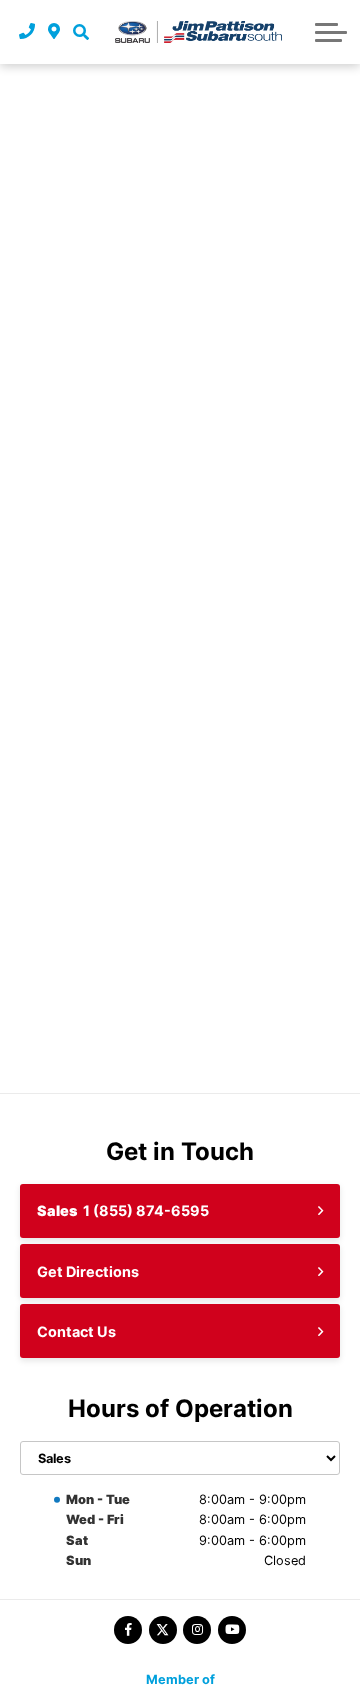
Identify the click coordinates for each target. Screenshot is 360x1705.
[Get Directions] (54, 32)
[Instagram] (197, 1630)
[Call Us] (27, 32)
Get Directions (88, 1271)
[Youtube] (232, 1630)
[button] (80, 32)
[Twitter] (163, 1630)
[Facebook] (128, 1630)
